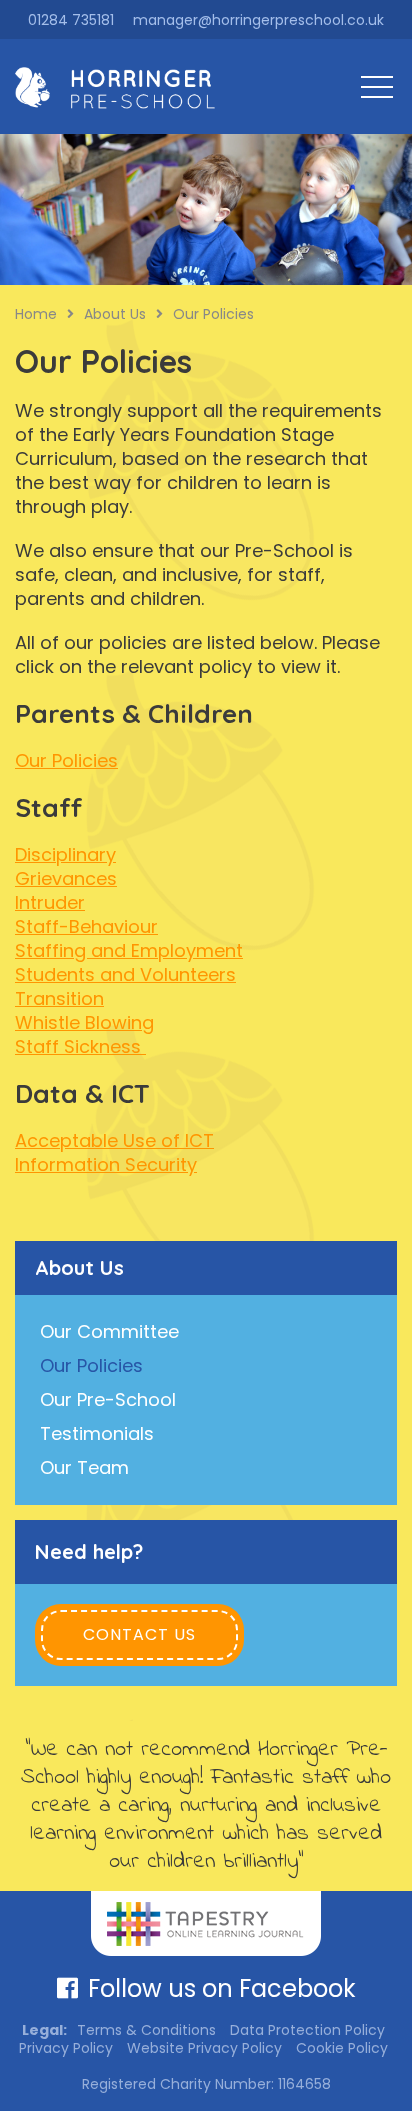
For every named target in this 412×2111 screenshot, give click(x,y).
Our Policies (66, 760)
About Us (79, 1267)
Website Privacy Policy (204, 2048)
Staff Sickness (80, 1046)
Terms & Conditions (146, 2030)
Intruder (50, 902)
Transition (59, 998)
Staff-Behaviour (86, 926)
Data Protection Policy (307, 2030)
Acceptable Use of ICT (114, 1140)
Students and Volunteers (125, 974)
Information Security (106, 1164)
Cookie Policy (342, 2048)
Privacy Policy (66, 2048)
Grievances (66, 878)
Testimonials (97, 1433)
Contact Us (139, 1634)
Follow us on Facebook (222, 1988)
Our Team (84, 1467)
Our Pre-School (108, 1399)
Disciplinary (65, 854)
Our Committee (109, 1331)
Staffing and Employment (129, 950)
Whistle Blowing (84, 1022)
